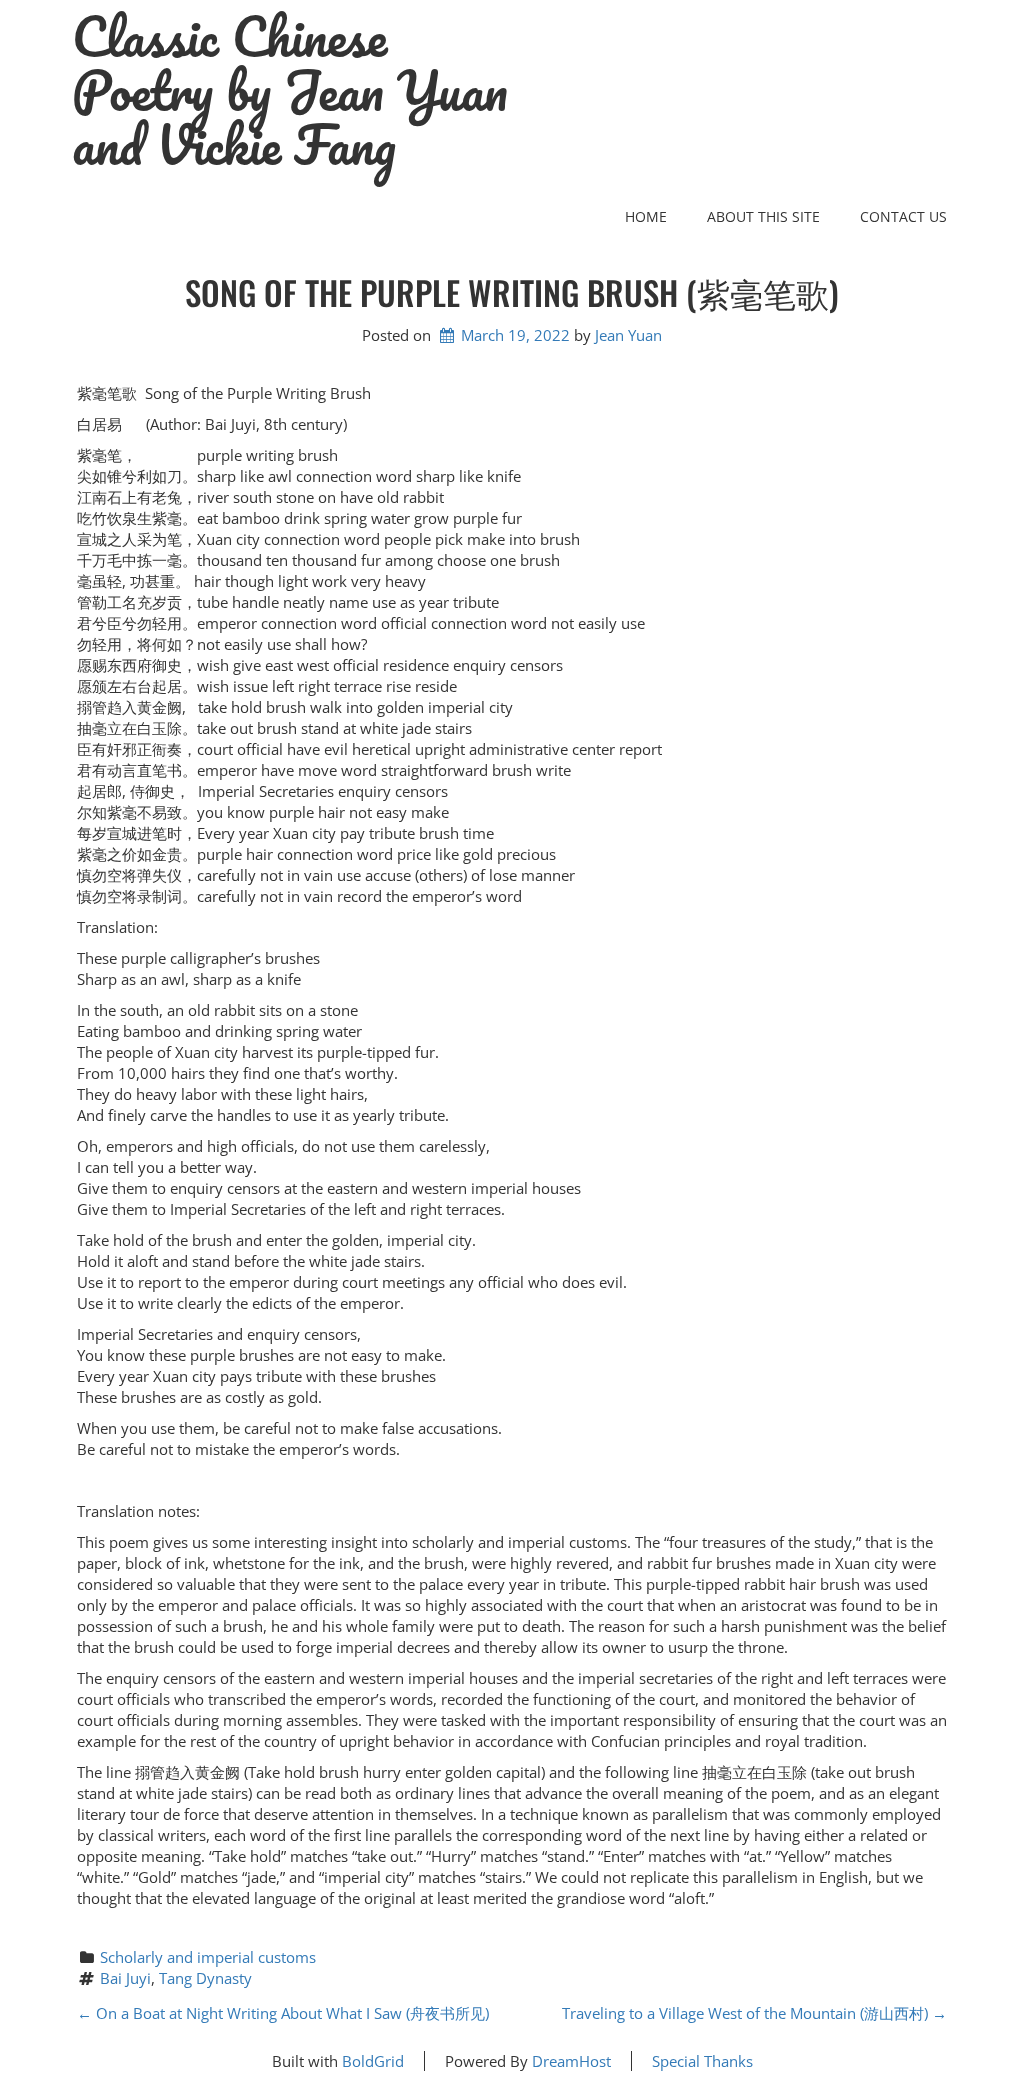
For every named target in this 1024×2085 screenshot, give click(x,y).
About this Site (763, 216)
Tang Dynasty (205, 1978)
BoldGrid (373, 2061)
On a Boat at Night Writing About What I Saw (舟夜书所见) (283, 2013)
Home (646, 216)
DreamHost (571, 2061)
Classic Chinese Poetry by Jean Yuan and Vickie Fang (290, 91)
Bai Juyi (125, 1978)
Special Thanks (702, 2061)
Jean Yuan (628, 335)
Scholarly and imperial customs (208, 1957)
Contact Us (903, 216)
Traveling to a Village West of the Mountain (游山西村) (754, 2013)
